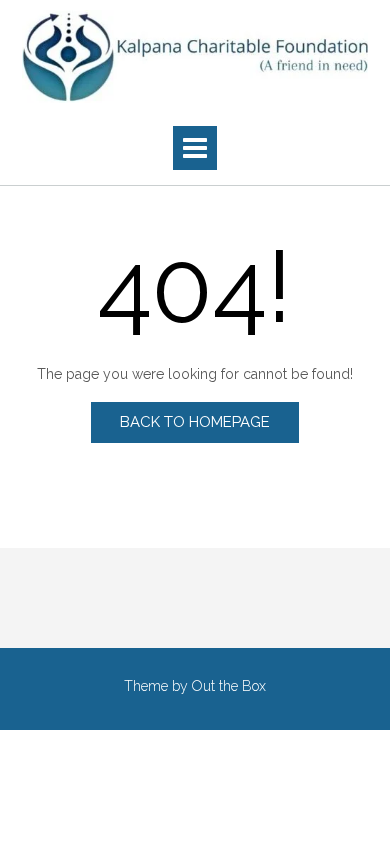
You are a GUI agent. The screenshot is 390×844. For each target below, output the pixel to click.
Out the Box (229, 686)
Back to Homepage (195, 422)
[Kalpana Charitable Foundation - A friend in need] (195, 56)
